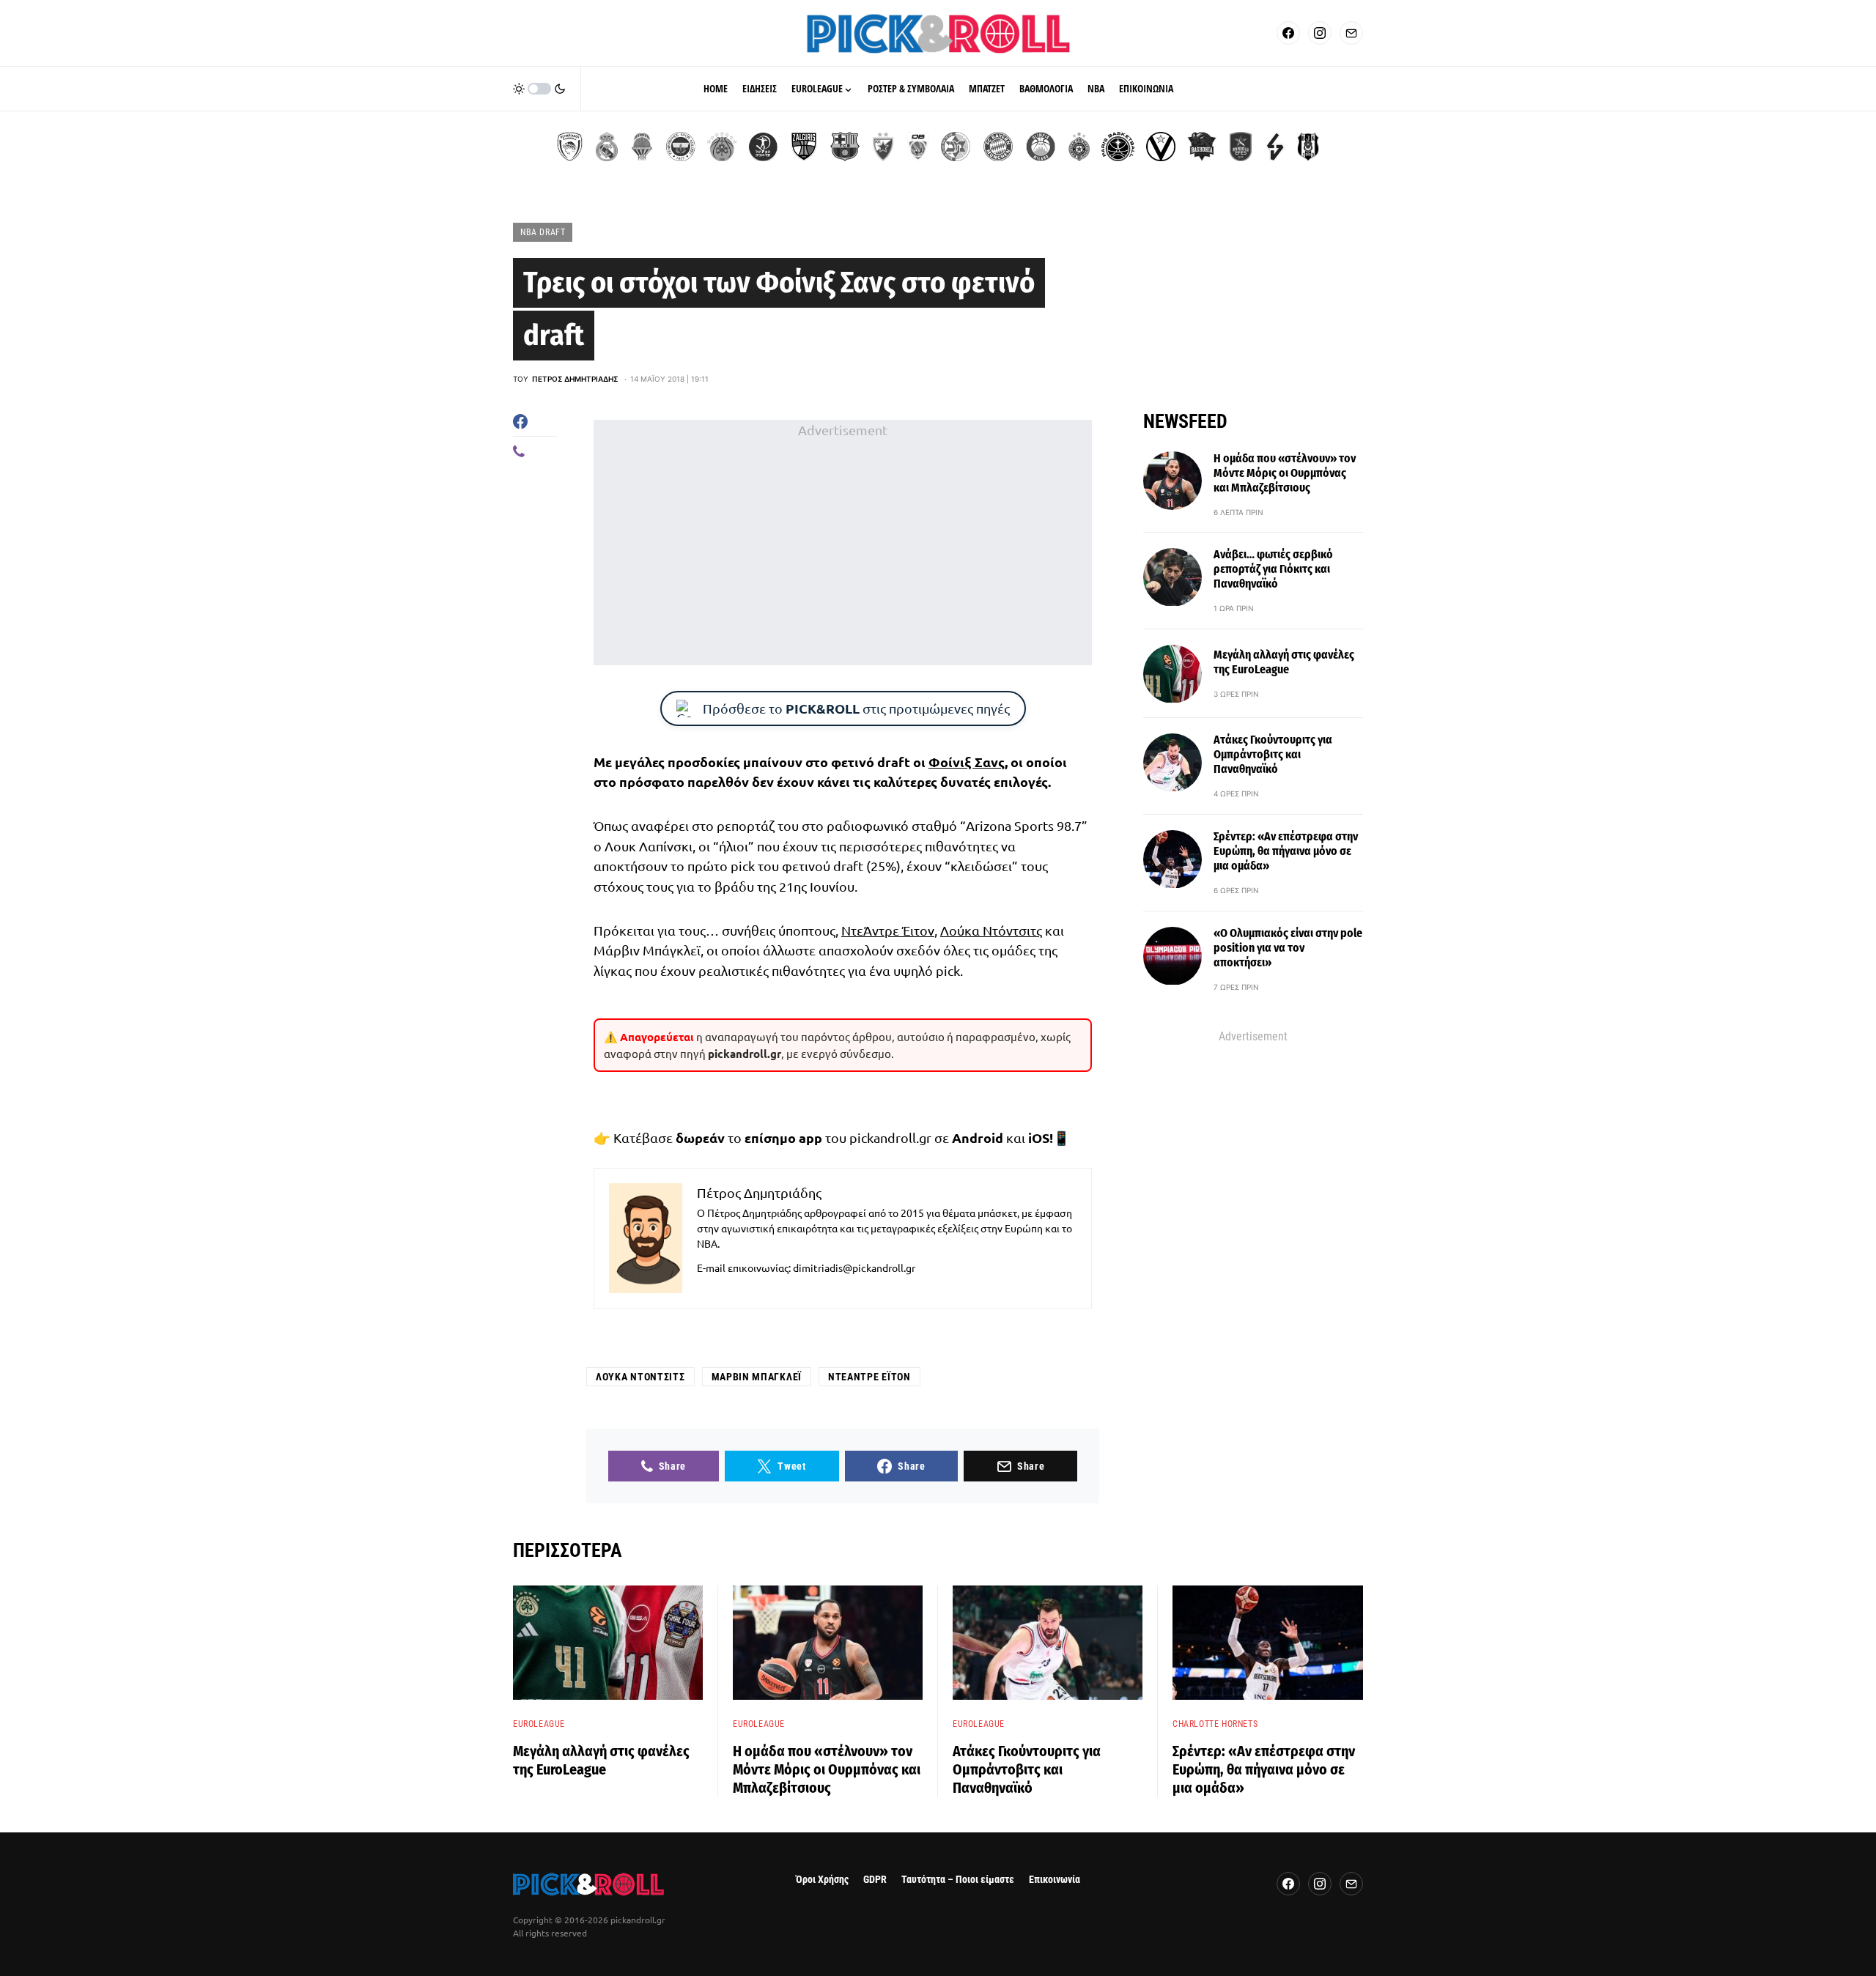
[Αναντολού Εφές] (1241, 147)
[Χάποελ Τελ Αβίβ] (763, 147)
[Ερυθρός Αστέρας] (883, 147)
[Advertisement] (843, 543)
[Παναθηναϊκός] (722, 147)
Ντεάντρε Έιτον (869, 1377)
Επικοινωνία (1055, 1880)
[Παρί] (1118, 147)
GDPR (875, 1880)
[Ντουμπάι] (918, 147)
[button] (539, 89)
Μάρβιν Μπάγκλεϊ (757, 1377)
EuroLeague (539, 1724)
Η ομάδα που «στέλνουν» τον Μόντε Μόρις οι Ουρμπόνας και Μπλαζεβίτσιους (1285, 473)
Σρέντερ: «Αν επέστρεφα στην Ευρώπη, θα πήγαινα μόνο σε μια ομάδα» (1286, 852)
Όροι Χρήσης (822, 1880)
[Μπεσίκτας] (1308, 147)
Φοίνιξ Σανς (967, 762)
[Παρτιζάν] (1079, 147)
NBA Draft (543, 232)
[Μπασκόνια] (1202, 147)
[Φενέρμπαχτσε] (681, 147)
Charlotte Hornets (1215, 1724)
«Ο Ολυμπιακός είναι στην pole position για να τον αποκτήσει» (1288, 948)
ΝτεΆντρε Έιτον (888, 930)
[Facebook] (1288, 33)
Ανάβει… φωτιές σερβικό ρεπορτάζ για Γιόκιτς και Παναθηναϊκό (1273, 570)
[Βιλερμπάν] (1275, 147)
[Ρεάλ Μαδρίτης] (607, 147)
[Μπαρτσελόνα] (845, 147)
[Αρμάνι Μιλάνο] (1041, 147)
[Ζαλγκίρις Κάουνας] (804, 147)
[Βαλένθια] (642, 147)
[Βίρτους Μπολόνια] (1161, 147)
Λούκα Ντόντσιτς (991, 930)
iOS (1039, 1137)
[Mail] (1351, 33)
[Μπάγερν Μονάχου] (998, 147)
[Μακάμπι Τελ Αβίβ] (956, 147)
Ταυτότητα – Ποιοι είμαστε (958, 1880)
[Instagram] (1320, 33)
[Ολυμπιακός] (570, 147)
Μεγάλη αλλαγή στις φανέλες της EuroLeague (1284, 662)
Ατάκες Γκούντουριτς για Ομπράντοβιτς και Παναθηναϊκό (1273, 755)
